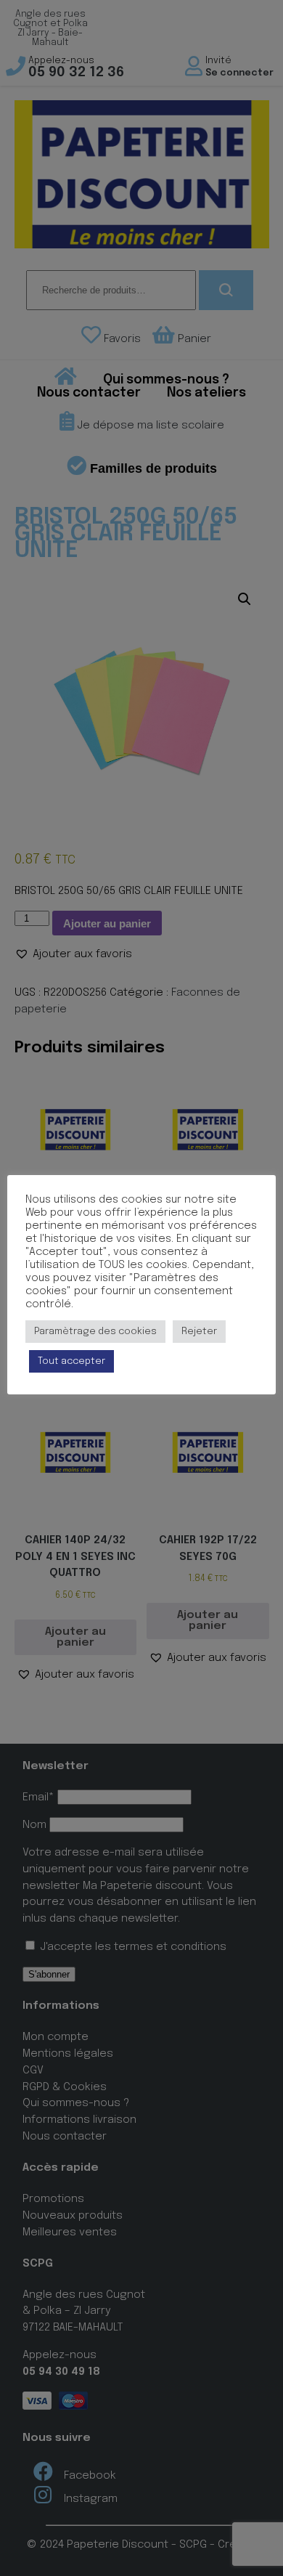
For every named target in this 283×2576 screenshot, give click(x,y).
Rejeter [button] (199, 1332)
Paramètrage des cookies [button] (95, 1332)
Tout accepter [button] (71, 1361)
